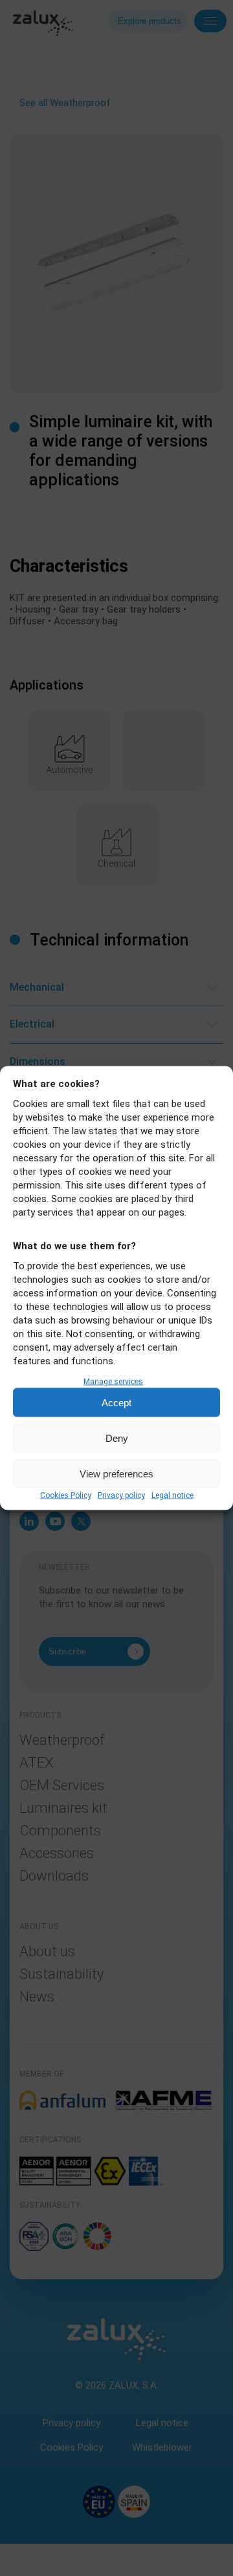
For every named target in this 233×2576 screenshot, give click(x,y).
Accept (116, 1402)
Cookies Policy (66, 1495)
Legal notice (172, 1495)
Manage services (113, 1382)
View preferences (116, 1473)
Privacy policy (121, 1495)
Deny (117, 1438)
